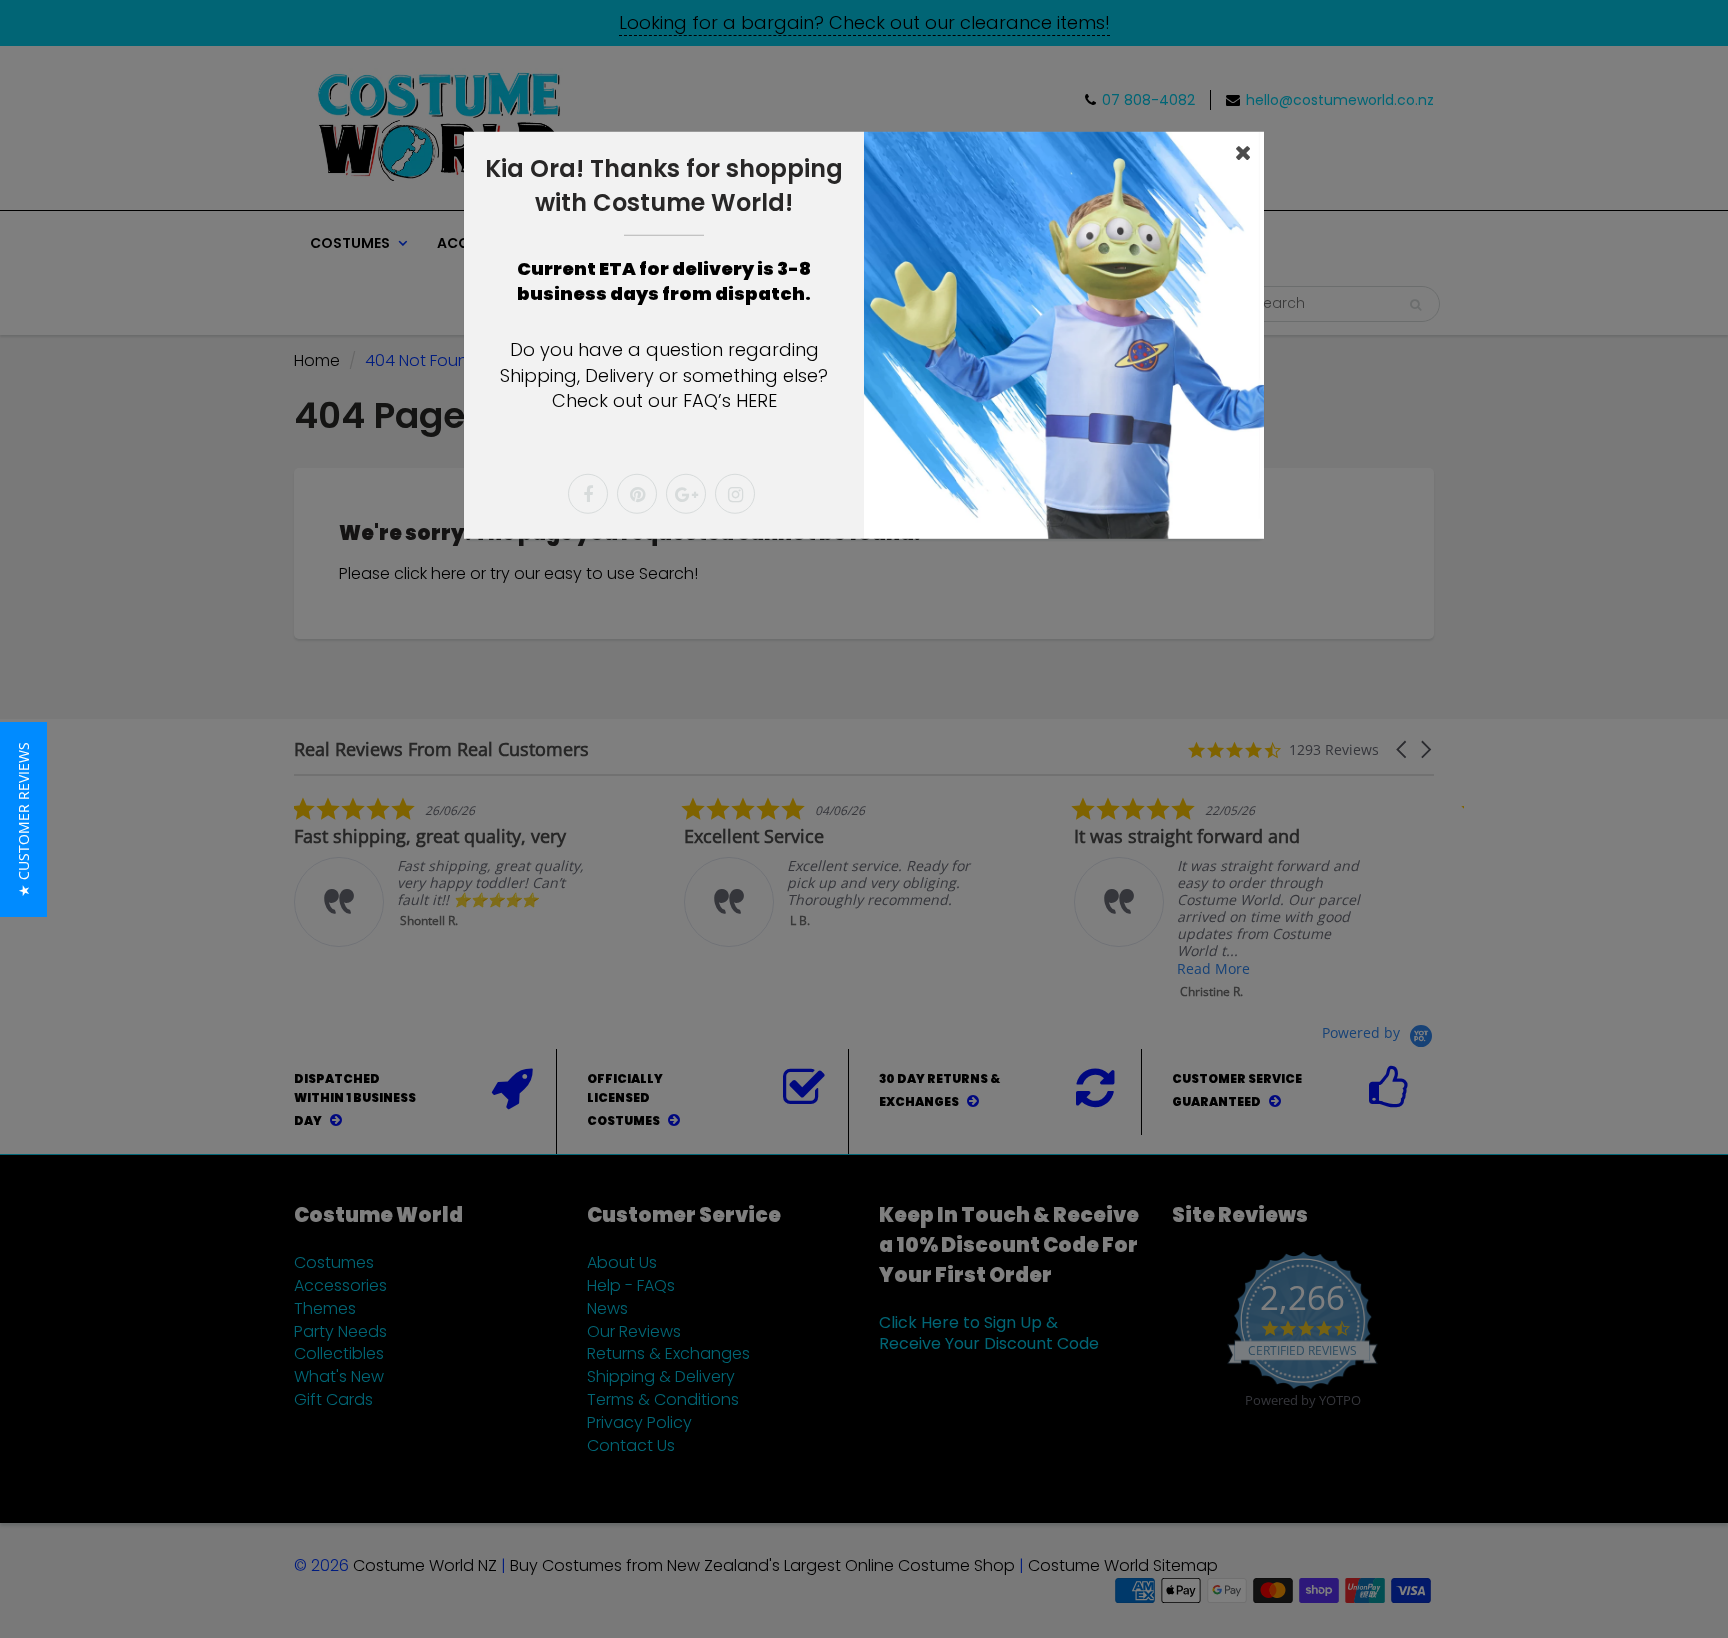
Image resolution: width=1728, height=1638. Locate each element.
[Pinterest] (637, 494)
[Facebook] (588, 494)
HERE (756, 400)
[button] (23, 819)
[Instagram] (735, 494)
